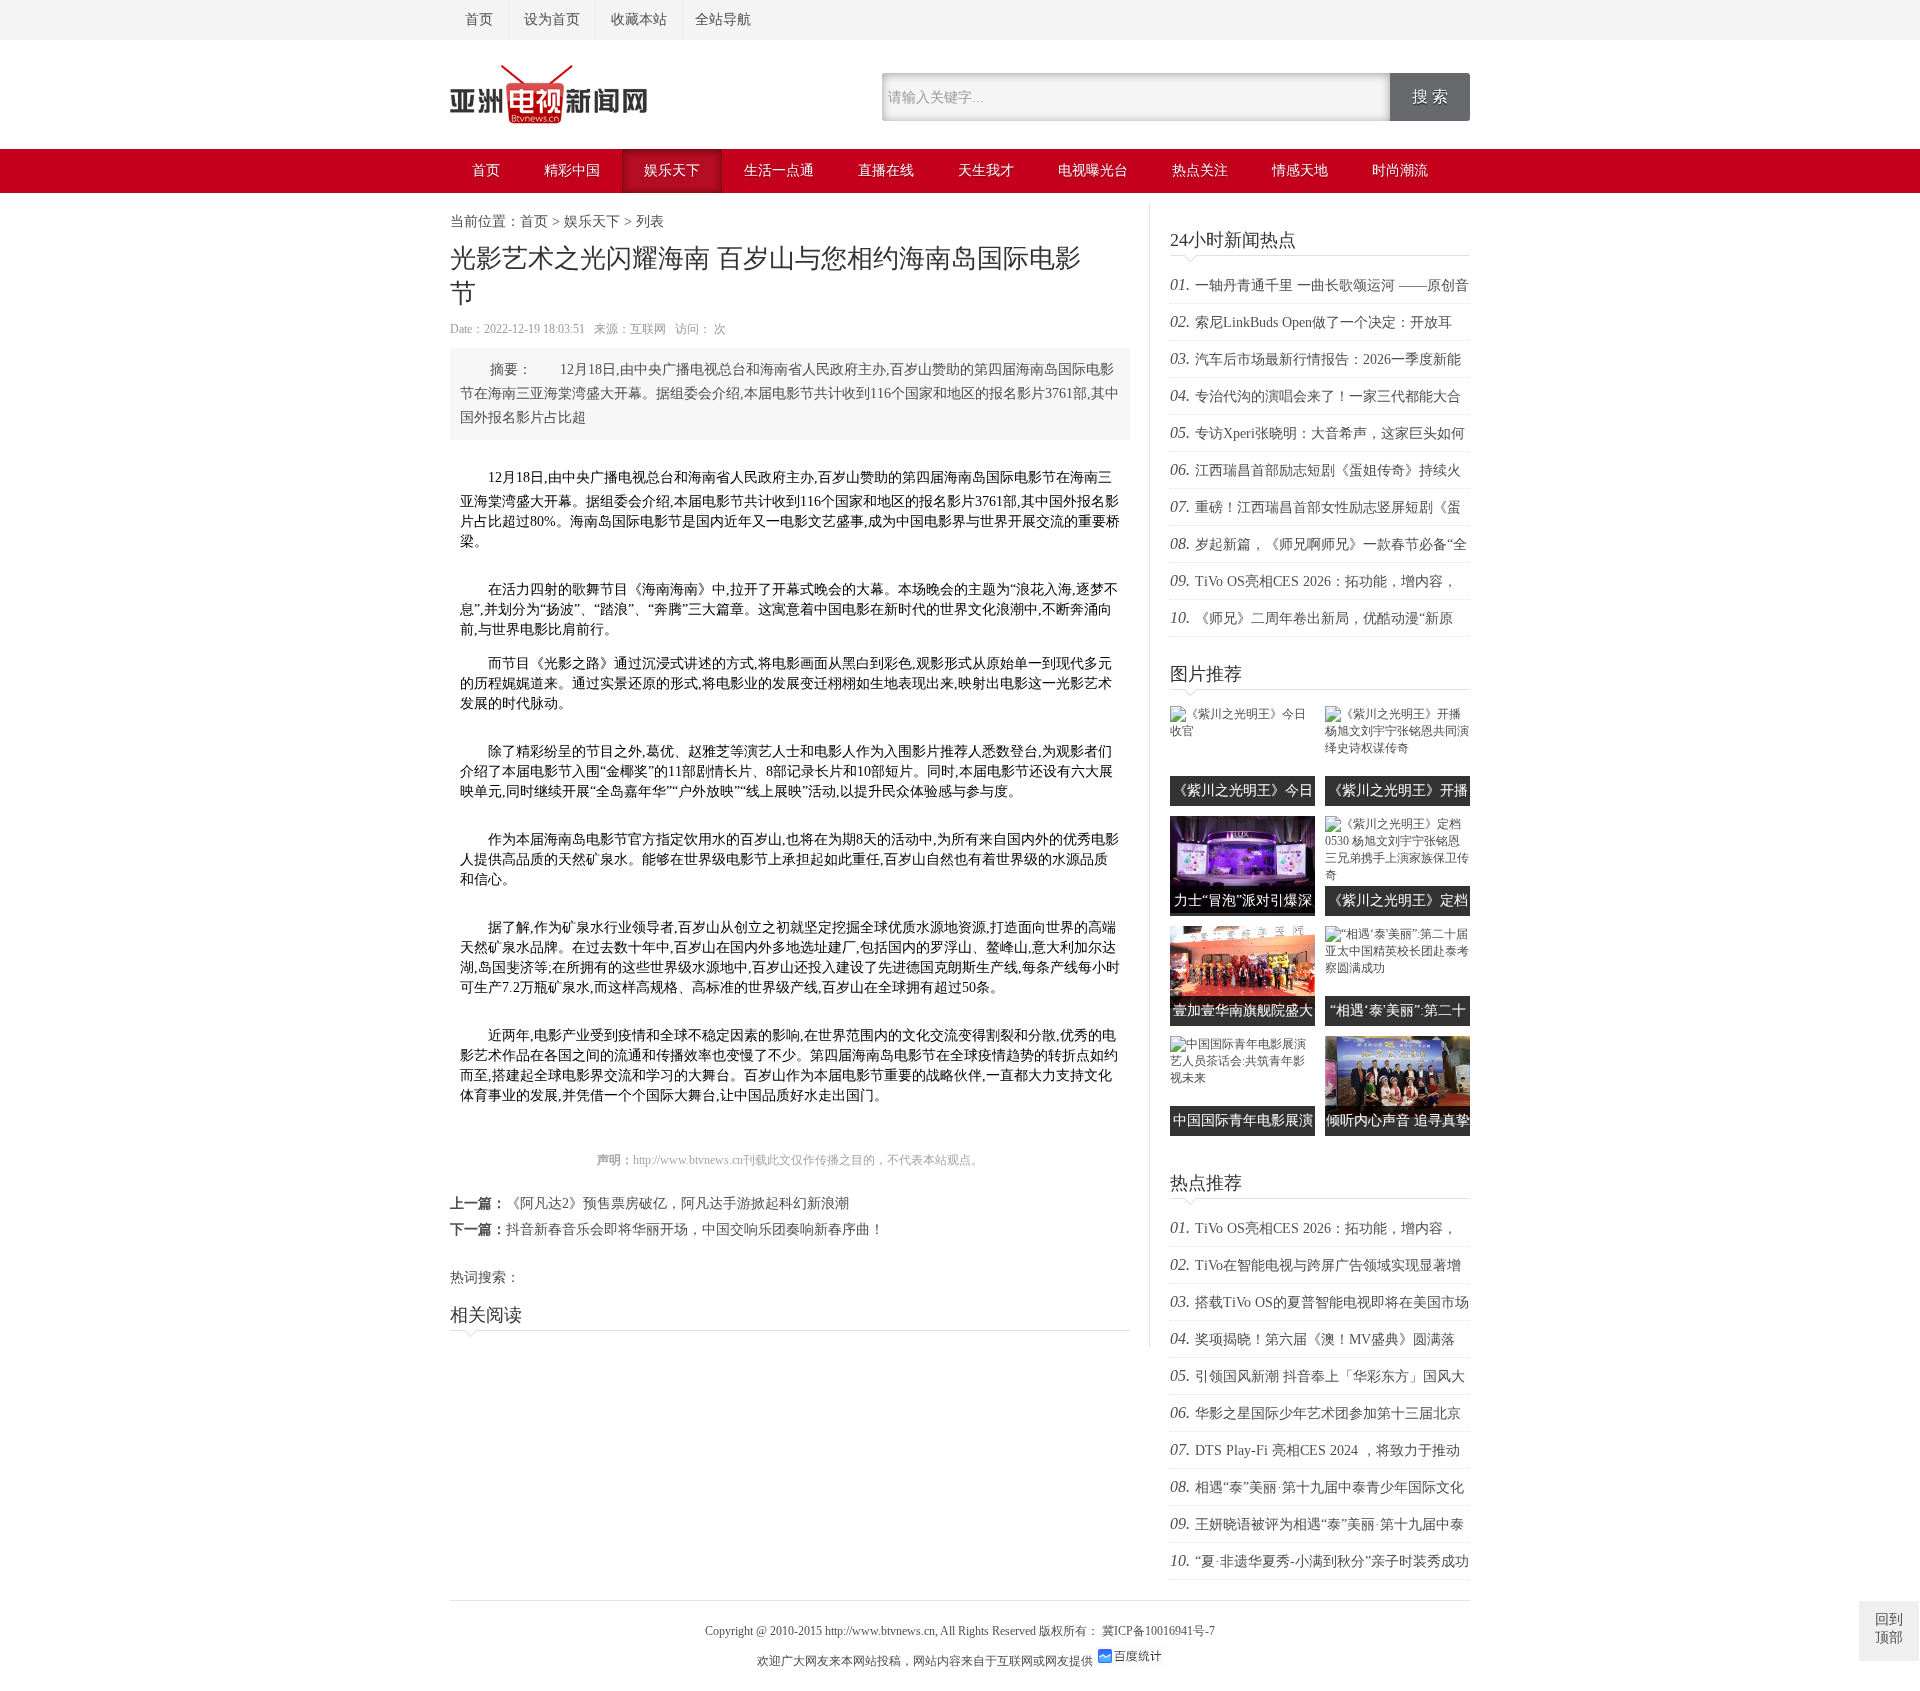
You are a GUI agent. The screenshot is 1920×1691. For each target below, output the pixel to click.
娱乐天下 (672, 170)
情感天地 (1300, 170)
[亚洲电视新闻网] (548, 120)
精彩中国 (572, 170)
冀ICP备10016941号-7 (1158, 1631)
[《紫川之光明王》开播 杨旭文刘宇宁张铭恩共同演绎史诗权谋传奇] (1397, 748)
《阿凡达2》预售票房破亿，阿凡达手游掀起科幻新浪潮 (677, 1203)
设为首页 (552, 19)
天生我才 (986, 170)
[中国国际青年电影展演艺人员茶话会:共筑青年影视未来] (1242, 1078)
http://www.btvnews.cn (880, 1631)
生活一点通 (779, 170)
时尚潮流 (1400, 170)
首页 (479, 19)
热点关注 (1200, 170)
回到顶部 (1889, 1628)
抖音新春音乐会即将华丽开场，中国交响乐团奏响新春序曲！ (695, 1229)
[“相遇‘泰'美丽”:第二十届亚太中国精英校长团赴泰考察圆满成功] (1397, 968)
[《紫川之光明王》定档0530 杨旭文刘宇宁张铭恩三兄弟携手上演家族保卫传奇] (1397, 875)
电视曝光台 (1093, 170)
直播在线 (886, 170)
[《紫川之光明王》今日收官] (1242, 731)
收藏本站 (639, 19)
